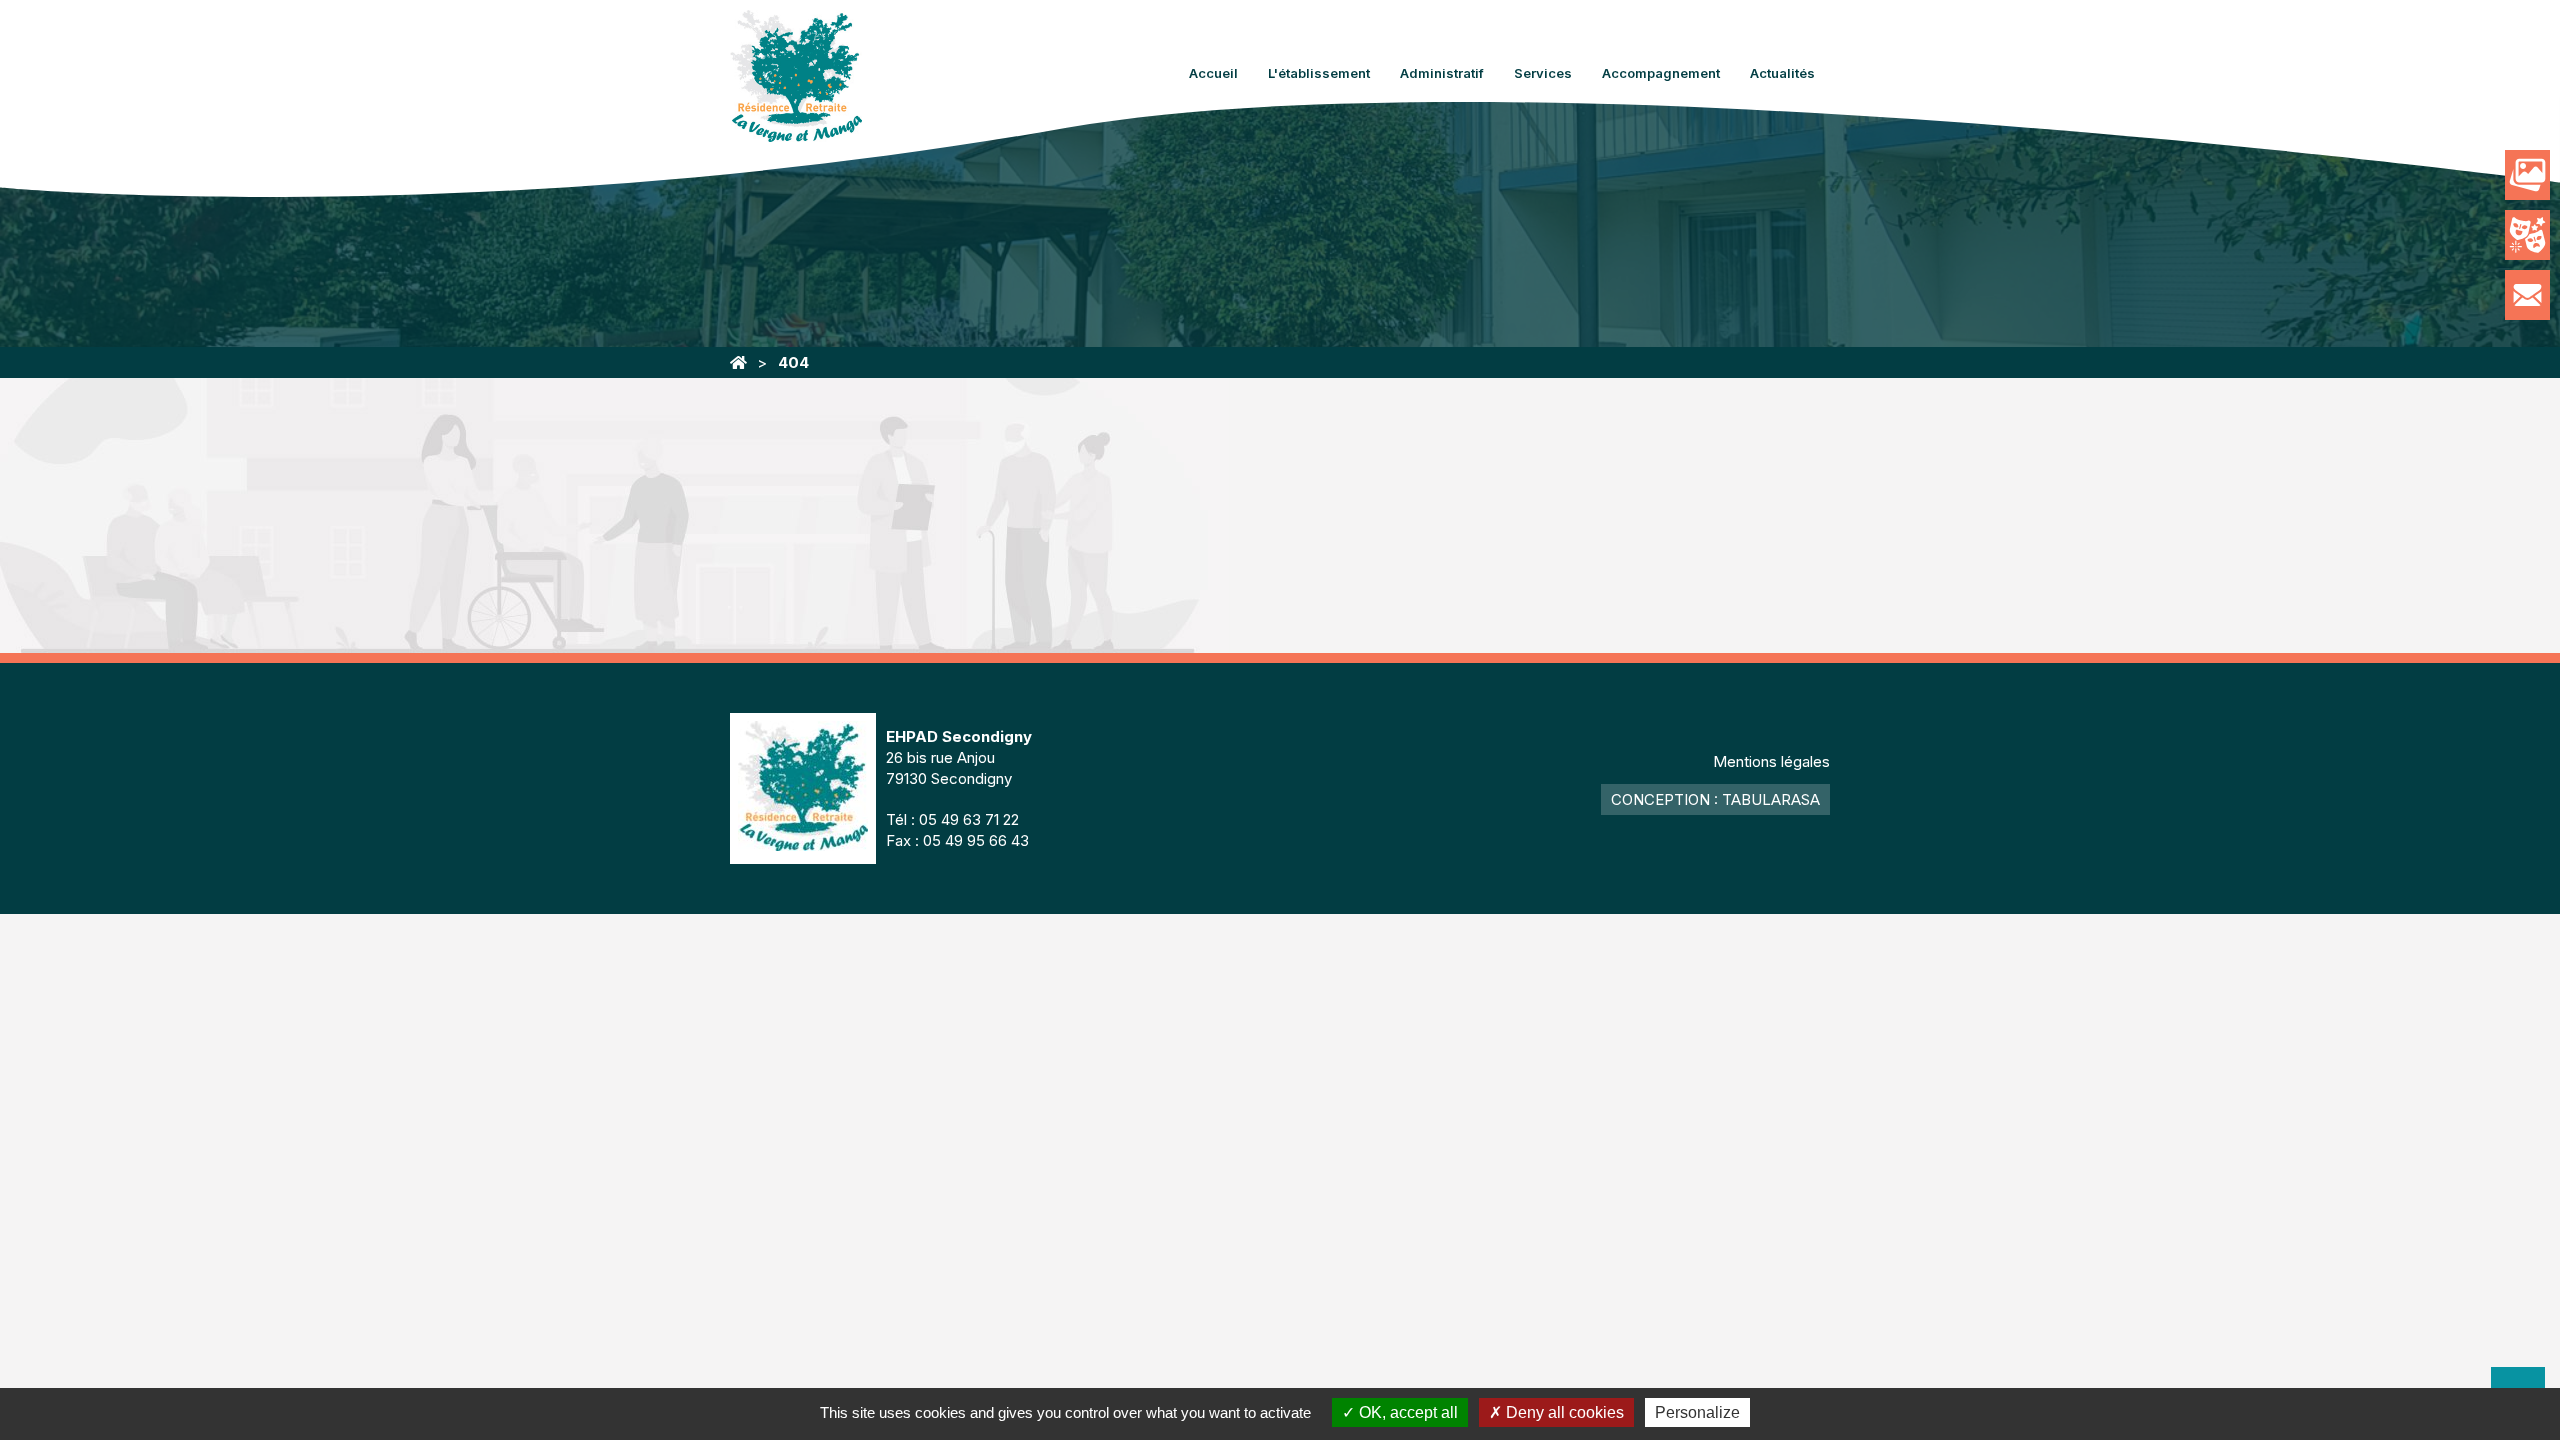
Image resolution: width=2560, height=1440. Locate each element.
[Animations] (2527, 235)
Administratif (1442, 73)
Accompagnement (1661, 73)
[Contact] (2527, 295)
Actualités (1782, 73)
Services (1543, 73)
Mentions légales (1771, 761)
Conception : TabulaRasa (1715, 799)
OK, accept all (1406, 1412)
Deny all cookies (1563, 1412)
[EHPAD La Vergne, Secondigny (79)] (738, 362)
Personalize (1697, 1412)
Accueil (1213, 73)
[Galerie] (2527, 175)
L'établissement (1319, 73)
